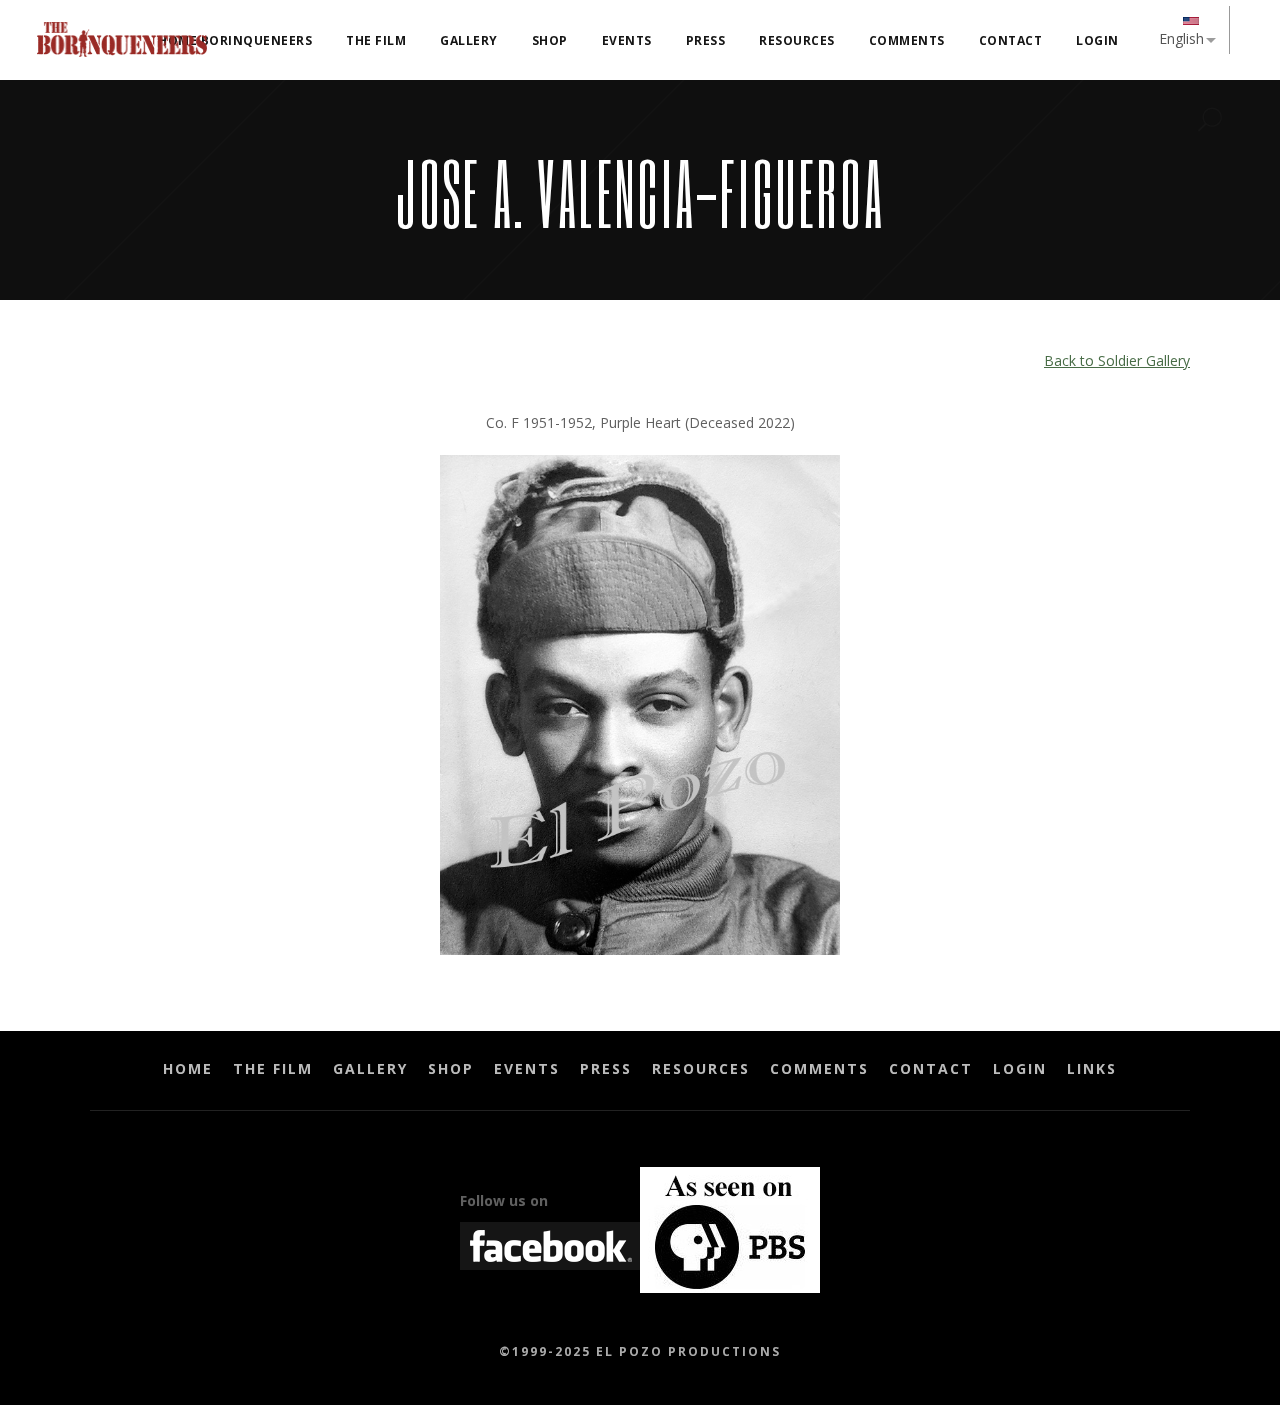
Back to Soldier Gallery (1117, 360)
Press (606, 1068)
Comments (819, 1068)
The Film (273, 1068)
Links (1092, 1068)
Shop (451, 1068)
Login (1020, 1068)
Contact (931, 1068)
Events (527, 1068)
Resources (701, 1068)
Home (188, 1068)
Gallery (370, 1068)
